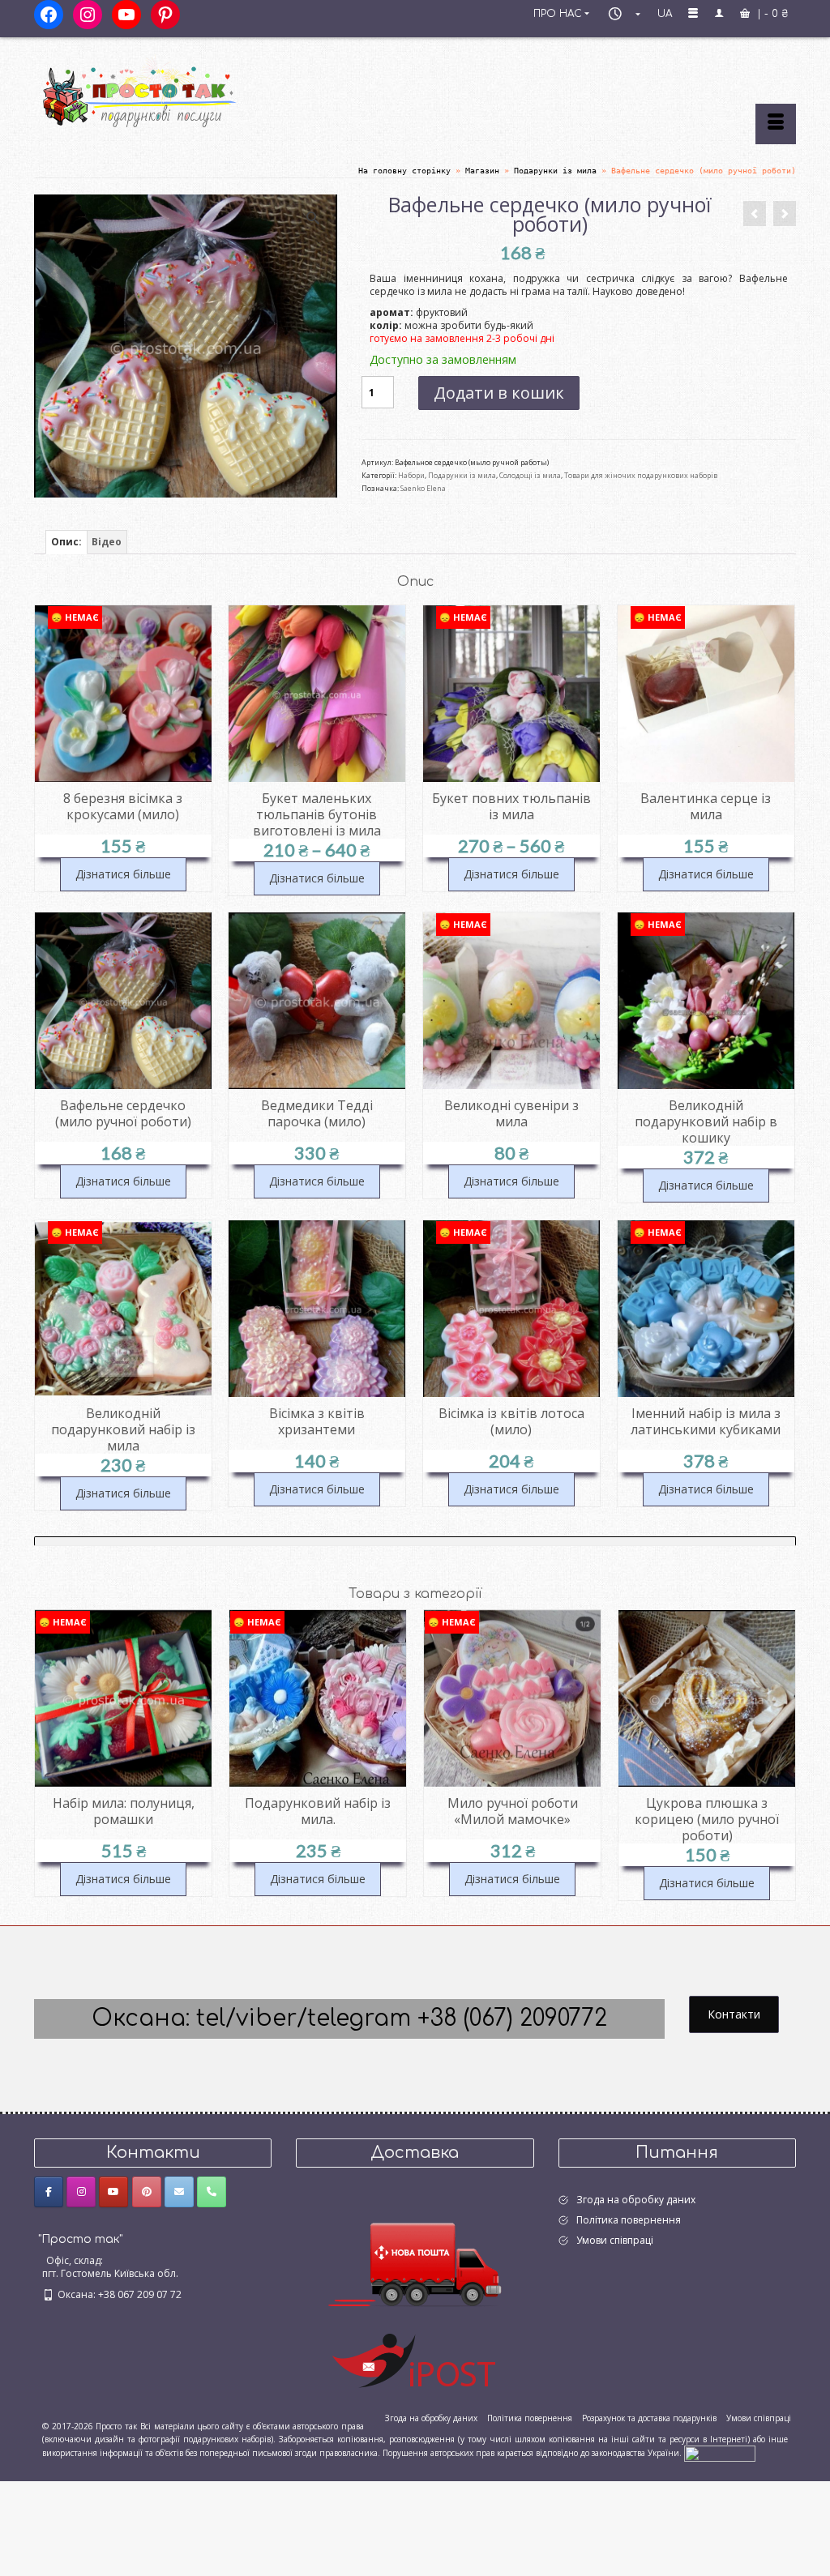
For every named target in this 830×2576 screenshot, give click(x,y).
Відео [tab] (107, 542)
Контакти (734, 2014)
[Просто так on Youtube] (113, 2192)
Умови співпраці (615, 2240)
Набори (411, 475)
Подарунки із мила (462, 475)
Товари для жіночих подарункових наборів (641, 475)
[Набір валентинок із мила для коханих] (755, 214)
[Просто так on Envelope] (179, 2192)
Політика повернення (629, 2220)
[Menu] (776, 124)
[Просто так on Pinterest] (147, 2192)
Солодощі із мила (530, 475)
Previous (48, 1755)
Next (782, 1755)
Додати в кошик (499, 393)
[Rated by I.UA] (720, 2453)
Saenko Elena (423, 488)
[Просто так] (153, 91)
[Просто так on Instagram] (81, 2192)
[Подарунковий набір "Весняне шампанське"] (785, 214)
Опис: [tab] (66, 542)
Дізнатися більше (123, 874)
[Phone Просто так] (212, 2192)
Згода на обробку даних (636, 2200)
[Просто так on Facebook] (49, 2192)
